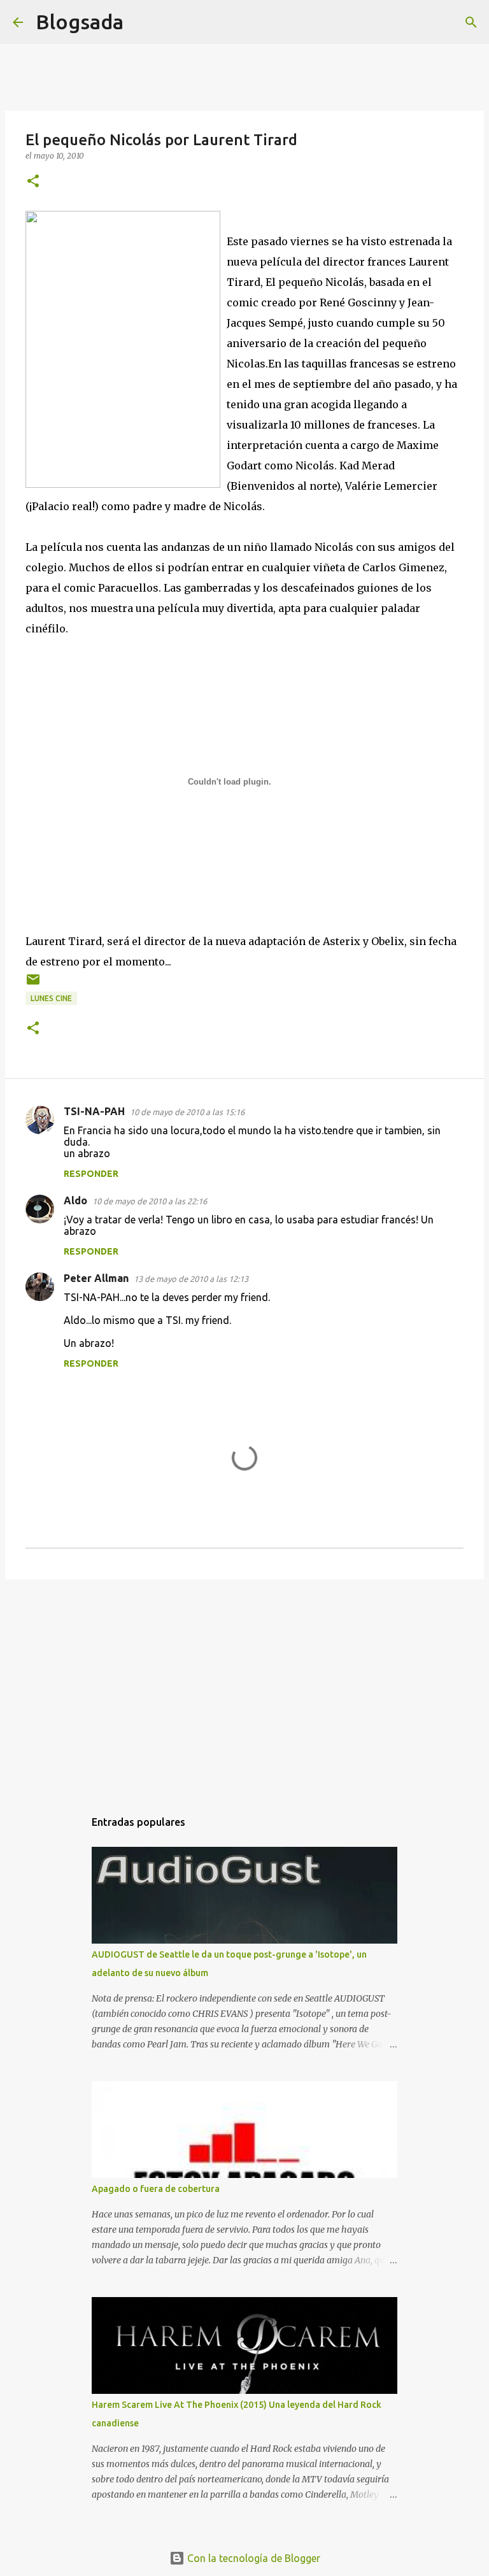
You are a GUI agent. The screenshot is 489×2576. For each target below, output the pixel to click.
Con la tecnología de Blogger (252, 2558)
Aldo (75, 1200)
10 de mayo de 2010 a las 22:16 (150, 1201)
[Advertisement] (244, 1688)
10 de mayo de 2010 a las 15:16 (187, 1112)
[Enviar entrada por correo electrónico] (33, 984)
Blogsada (80, 22)
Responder (91, 1174)
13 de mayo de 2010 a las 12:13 (191, 1279)
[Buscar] (141, 22)
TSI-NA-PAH (94, 1111)
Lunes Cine (51, 998)
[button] (33, 182)
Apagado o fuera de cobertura (156, 2189)
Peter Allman (96, 1278)
